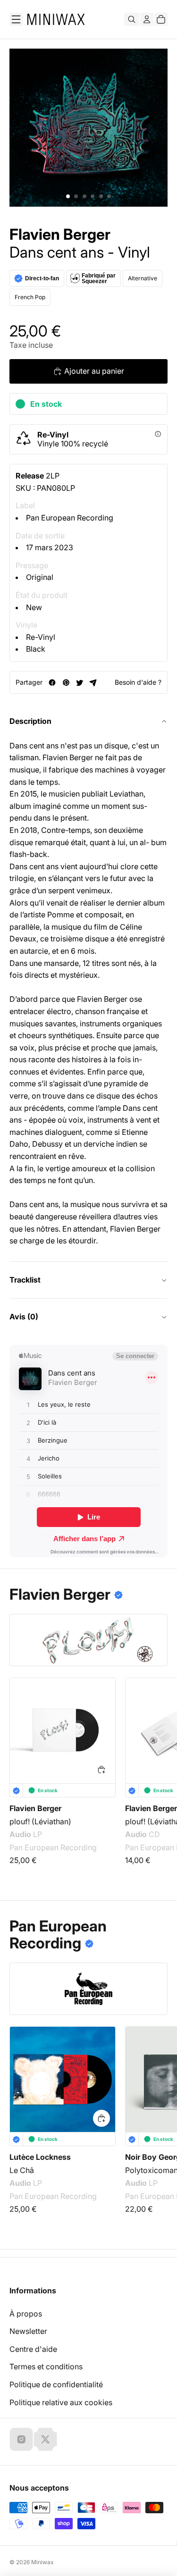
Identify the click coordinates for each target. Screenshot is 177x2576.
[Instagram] (21, 2439)
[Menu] (16, 19)
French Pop (30, 297)
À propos (26, 2314)
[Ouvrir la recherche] (132, 19)
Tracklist (25, 1280)
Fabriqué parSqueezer (99, 278)
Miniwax (42, 2562)
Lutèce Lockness (40, 2157)
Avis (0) (24, 1317)
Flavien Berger (60, 235)
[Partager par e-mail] (93, 683)
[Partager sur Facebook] (52, 683)
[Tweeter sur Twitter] (80, 683)
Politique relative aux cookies (61, 2402)
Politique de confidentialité (56, 2384)
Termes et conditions (46, 2366)
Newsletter (28, 2331)
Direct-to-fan (42, 278)
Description (30, 721)
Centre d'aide (33, 2349)
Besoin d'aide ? (138, 682)
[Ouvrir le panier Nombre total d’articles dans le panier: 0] (161, 19)
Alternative (143, 278)
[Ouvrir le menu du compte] (147, 19)
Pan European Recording (70, 518)
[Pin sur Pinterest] (66, 683)
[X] (45, 2439)
